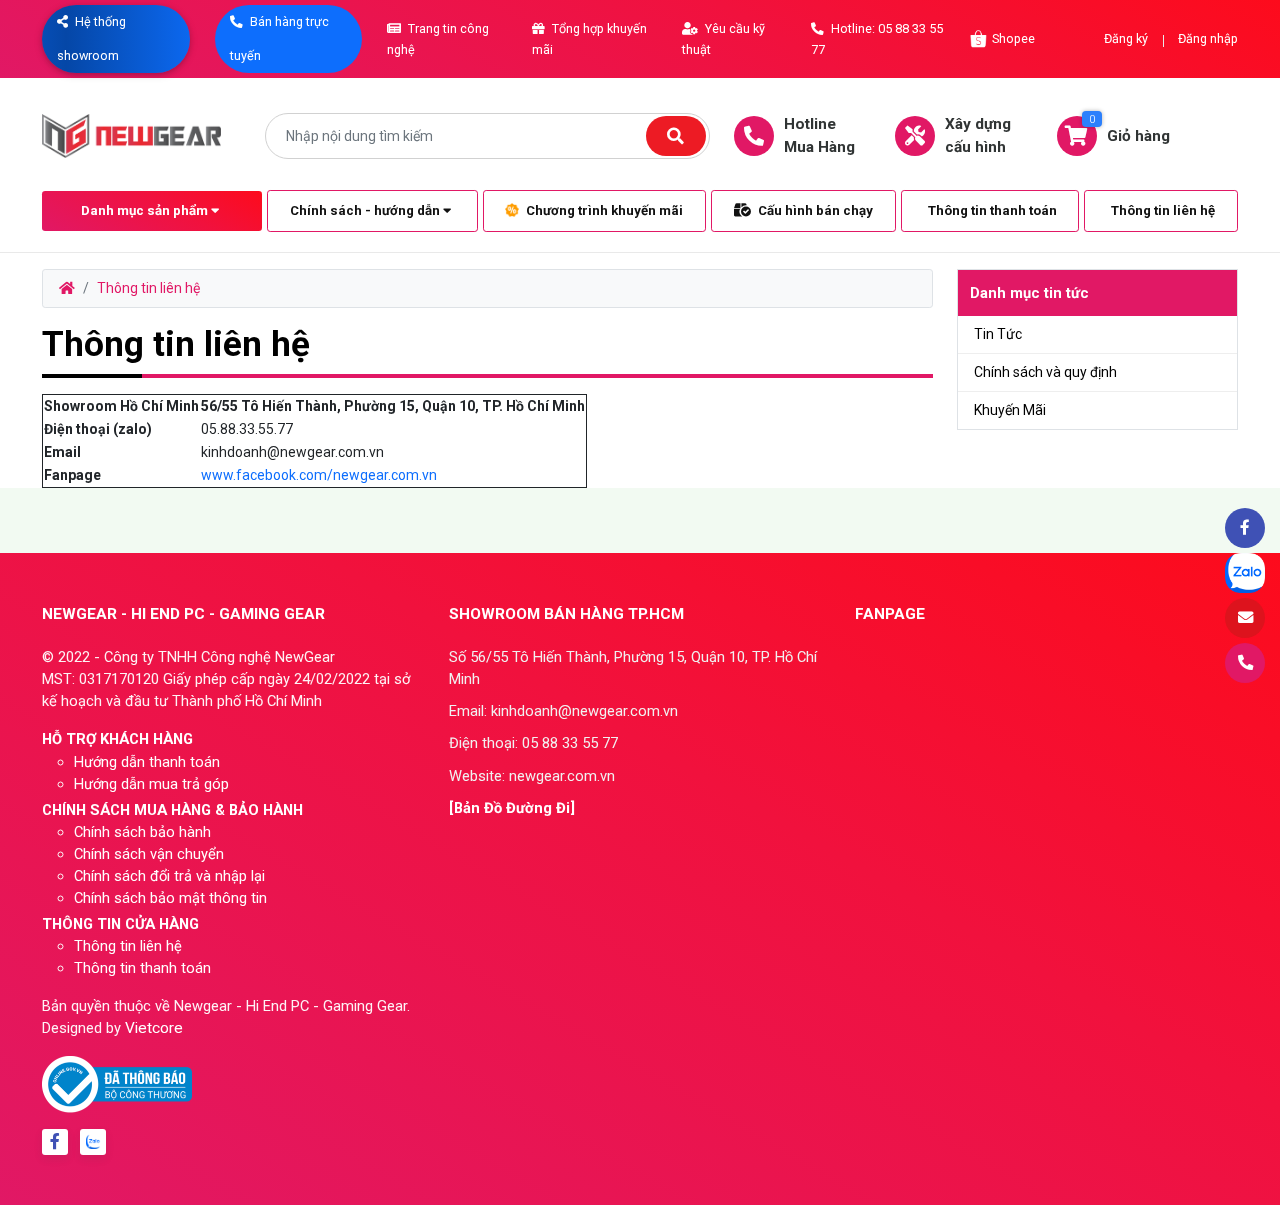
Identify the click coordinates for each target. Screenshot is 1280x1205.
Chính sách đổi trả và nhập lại (169, 876)
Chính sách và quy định (1045, 372)
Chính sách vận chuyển (149, 854)
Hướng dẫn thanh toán (147, 762)
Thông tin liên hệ (1163, 210)
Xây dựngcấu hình (978, 135)
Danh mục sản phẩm (146, 210)
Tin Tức (998, 334)
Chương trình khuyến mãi (603, 210)
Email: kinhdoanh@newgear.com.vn (563, 711)
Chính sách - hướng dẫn (366, 210)
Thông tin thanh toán (992, 210)
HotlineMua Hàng (819, 135)
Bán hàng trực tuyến (279, 38)
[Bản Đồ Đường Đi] (512, 808)
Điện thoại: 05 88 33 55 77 (533, 743)
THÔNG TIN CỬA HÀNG (120, 924)
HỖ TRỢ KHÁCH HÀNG (117, 739)
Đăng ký (1126, 38)
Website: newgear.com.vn (532, 776)
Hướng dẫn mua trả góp (151, 784)
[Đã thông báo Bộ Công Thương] (117, 1083)
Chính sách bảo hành (142, 832)
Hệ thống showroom (91, 38)
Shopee (1013, 38)
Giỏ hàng (1129, 129)
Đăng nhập (1208, 38)
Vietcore (154, 1028)
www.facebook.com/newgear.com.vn (319, 475)
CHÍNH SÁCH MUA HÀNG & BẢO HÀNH (172, 810)
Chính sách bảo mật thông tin (170, 898)
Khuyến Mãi (1010, 410)
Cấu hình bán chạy (814, 210)
